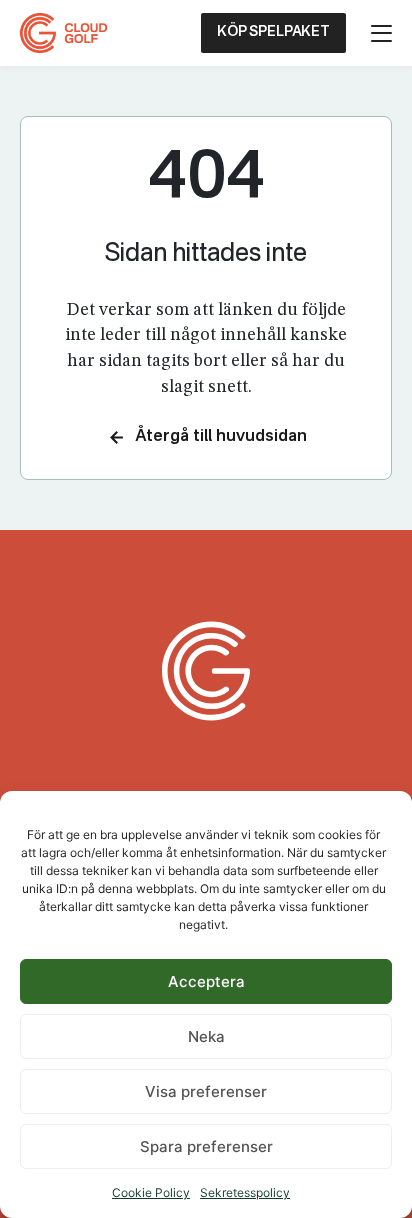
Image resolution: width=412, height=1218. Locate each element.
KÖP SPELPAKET (273, 32)
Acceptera (206, 981)
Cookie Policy (151, 1192)
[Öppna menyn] (381, 33)
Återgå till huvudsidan (221, 437)
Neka (206, 1036)
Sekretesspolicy (245, 1192)
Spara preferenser (206, 1146)
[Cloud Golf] (66, 33)
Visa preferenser (206, 1091)
